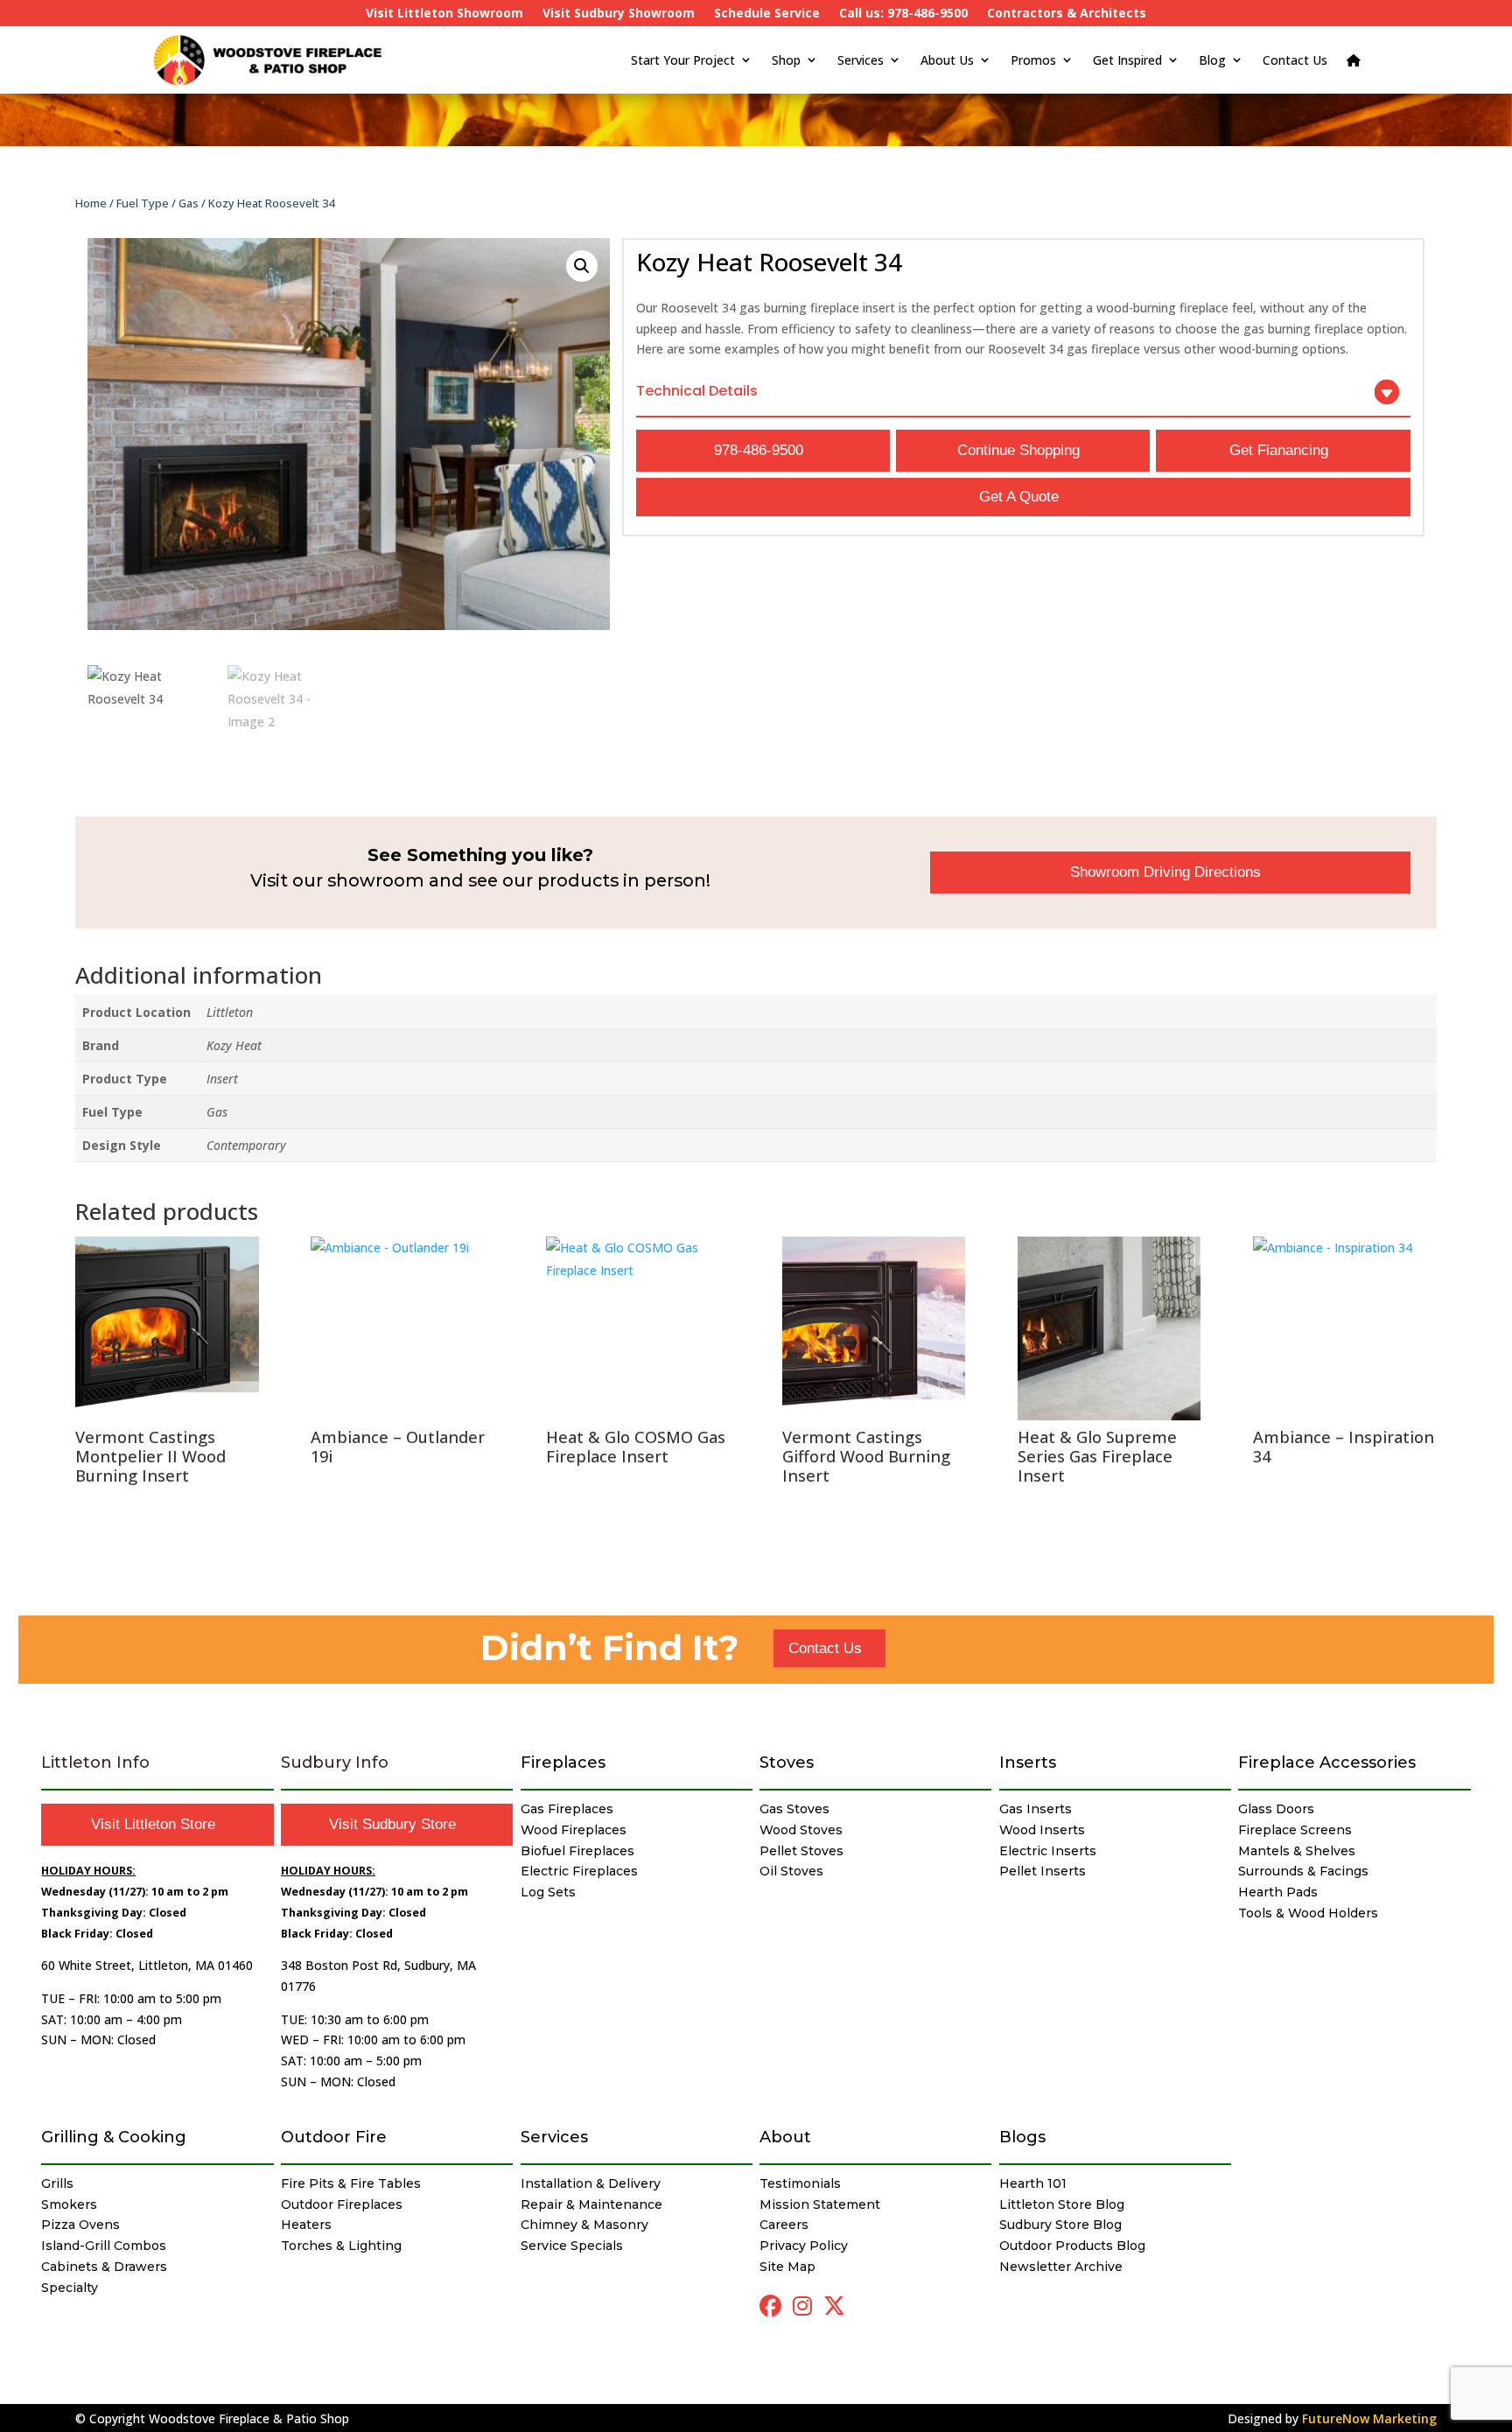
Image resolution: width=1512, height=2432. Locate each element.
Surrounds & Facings (1303, 1871)
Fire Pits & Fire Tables (351, 2183)
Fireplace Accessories (1327, 1763)
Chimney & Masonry (584, 2225)
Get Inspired (1127, 60)
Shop (786, 60)
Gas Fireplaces (567, 1809)
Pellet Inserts (1043, 1871)
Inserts (1028, 1763)
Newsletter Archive (1061, 2267)
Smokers (69, 2204)
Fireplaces (563, 1763)
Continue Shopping (1018, 450)
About (785, 2137)
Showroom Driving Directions (1165, 872)
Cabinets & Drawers (104, 2267)
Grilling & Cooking (114, 2137)
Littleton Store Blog (1062, 2204)
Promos (1033, 60)
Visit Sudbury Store (392, 1824)
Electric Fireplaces (579, 1871)
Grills (57, 2183)
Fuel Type (143, 203)
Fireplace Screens (1295, 1830)
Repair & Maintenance (591, 2204)
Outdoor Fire (334, 2137)
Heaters (306, 2225)
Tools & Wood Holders (1308, 1913)
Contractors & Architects (1067, 14)
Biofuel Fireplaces (577, 1851)
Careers (784, 2225)
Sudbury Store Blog (1060, 2225)
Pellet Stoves (801, 1851)
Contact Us (1295, 60)
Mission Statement (820, 2204)
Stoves (787, 1763)
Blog (1212, 60)
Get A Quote (1019, 497)
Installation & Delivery (591, 2183)
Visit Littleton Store (153, 1824)
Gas (189, 203)
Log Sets (548, 1892)
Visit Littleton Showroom (444, 14)
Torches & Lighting (341, 2246)
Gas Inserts (1036, 1809)
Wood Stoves (801, 1830)
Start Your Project (683, 60)
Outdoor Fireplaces (342, 2204)
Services (861, 60)
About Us (947, 60)
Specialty (70, 2288)
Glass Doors (1276, 1809)
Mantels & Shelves (1297, 1851)
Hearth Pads (1278, 1892)
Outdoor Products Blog (1072, 2246)
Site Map (787, 2267)
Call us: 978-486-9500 (903, 14)
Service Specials (572, 2246)
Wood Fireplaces (574, 1830)
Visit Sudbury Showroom (619, 14)
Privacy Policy (804, 2246)
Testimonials (800, 2183)
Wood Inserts (1042, 1830)
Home (91, 203)
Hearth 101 (1033, 2183)
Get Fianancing (1279, 450)
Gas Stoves (794, 1809)
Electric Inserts (1048, 1851)
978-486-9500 (759, 450)
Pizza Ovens (80, 2225)
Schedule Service (767, 14)
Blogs (1022, 2137)
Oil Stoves (791, 1871)
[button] (582, 266)
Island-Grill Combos (104, 2246)
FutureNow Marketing (1369, 2418)
